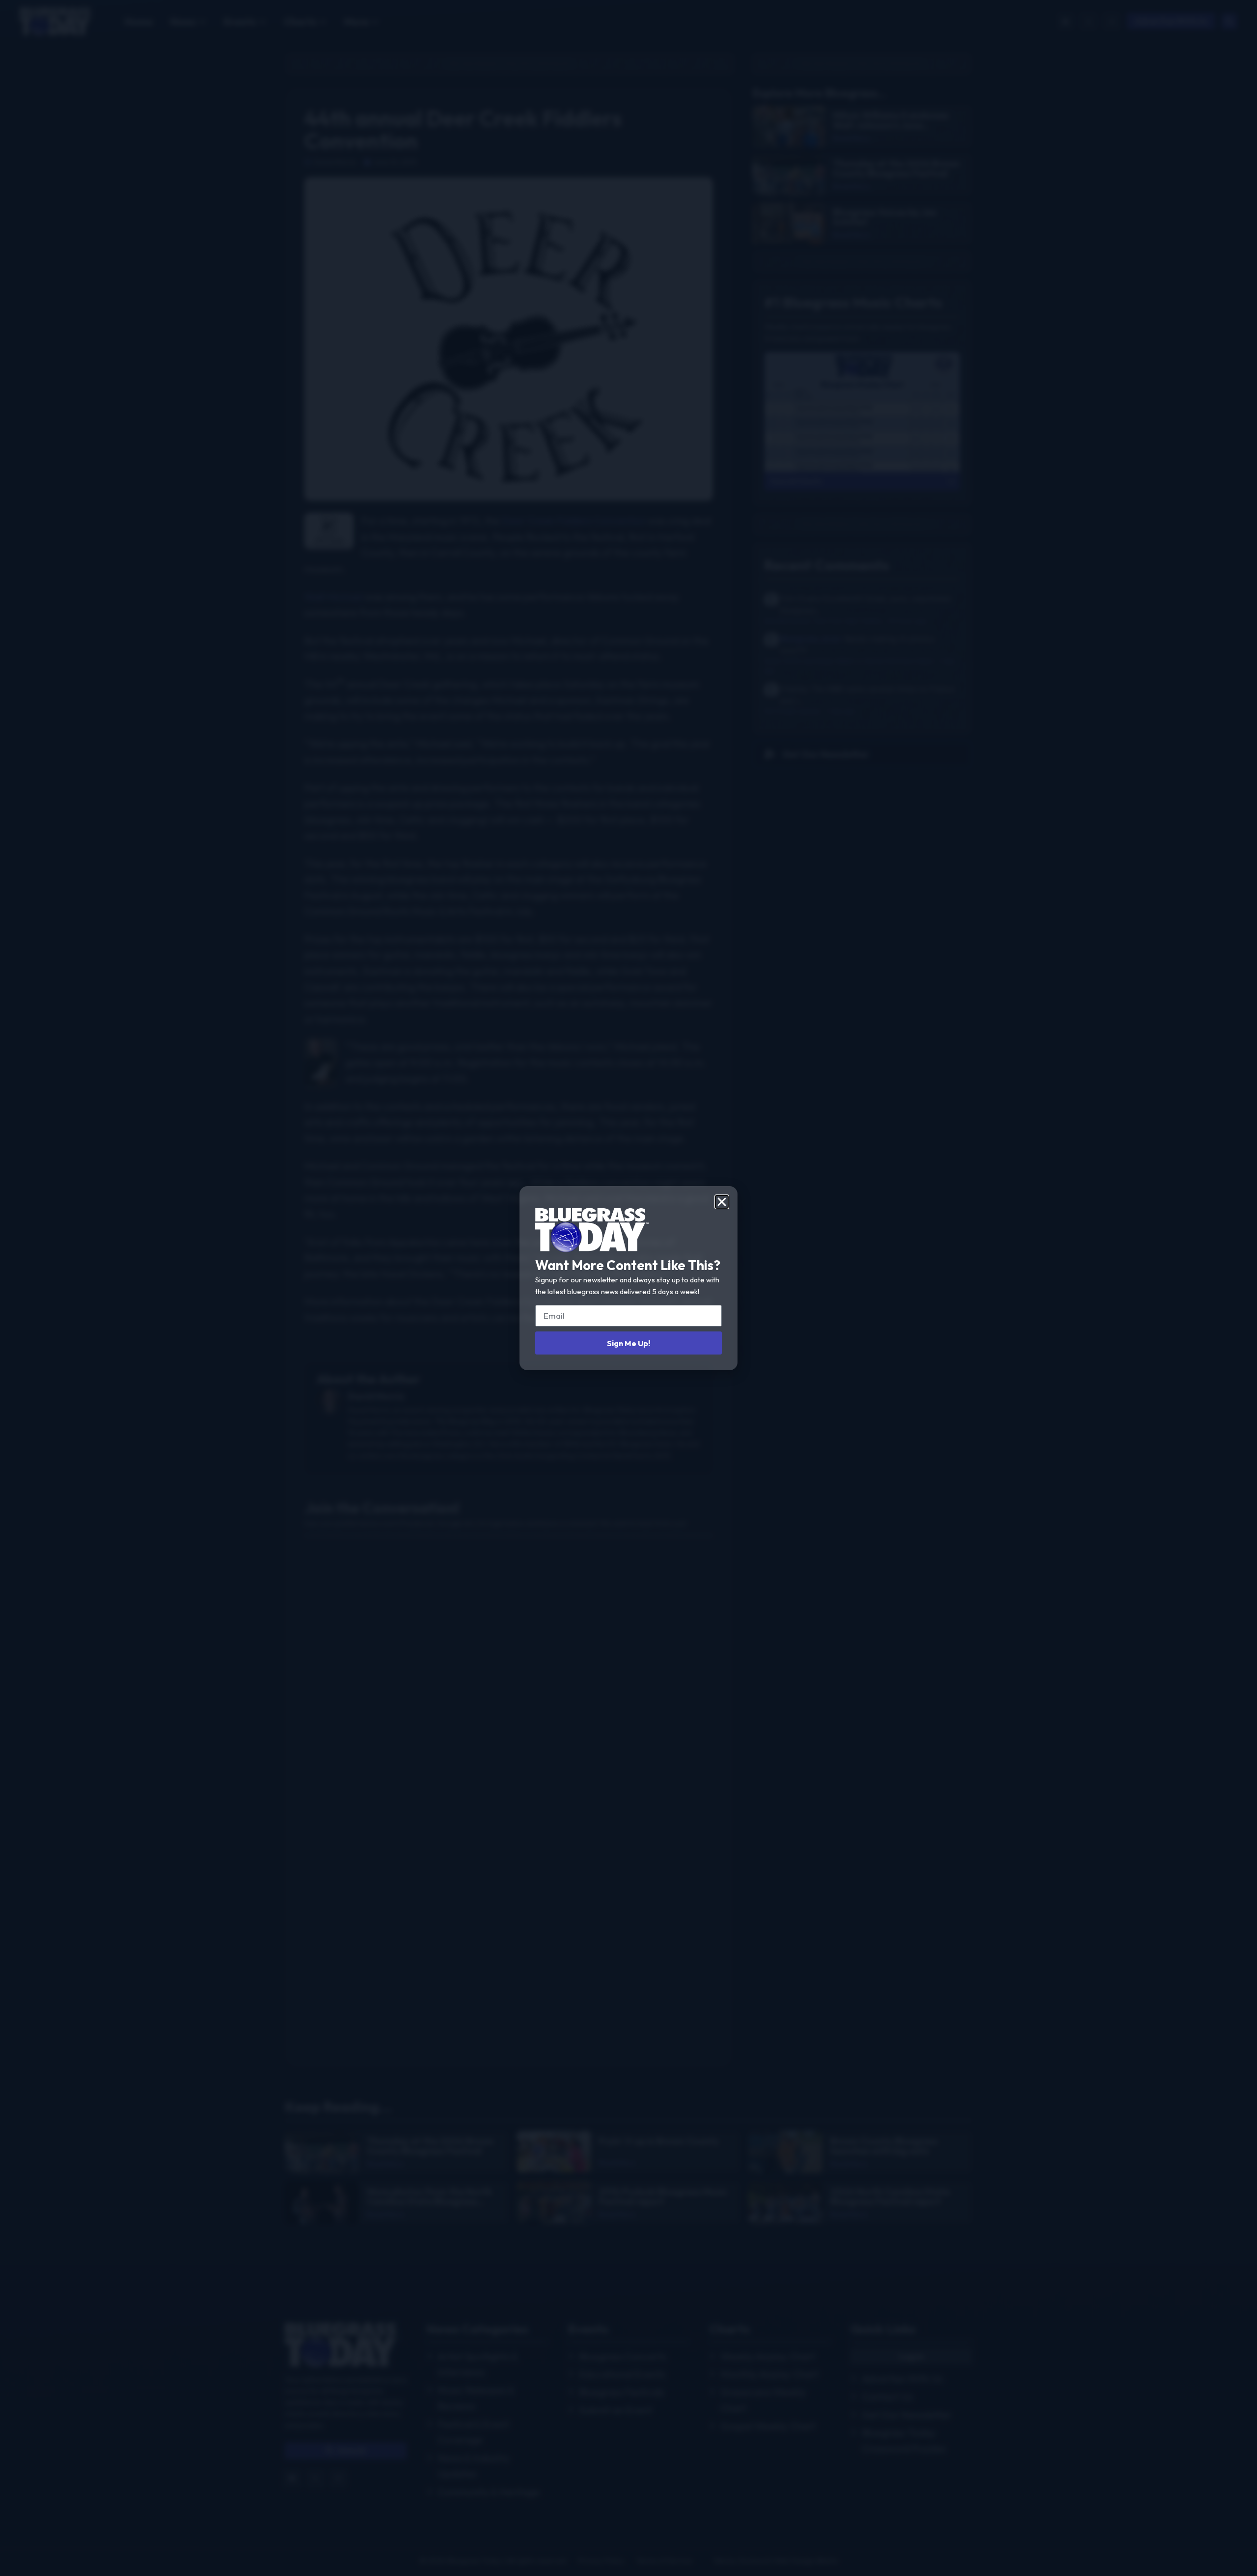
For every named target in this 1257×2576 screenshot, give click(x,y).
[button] (722, 1202)
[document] (628, 1288)
